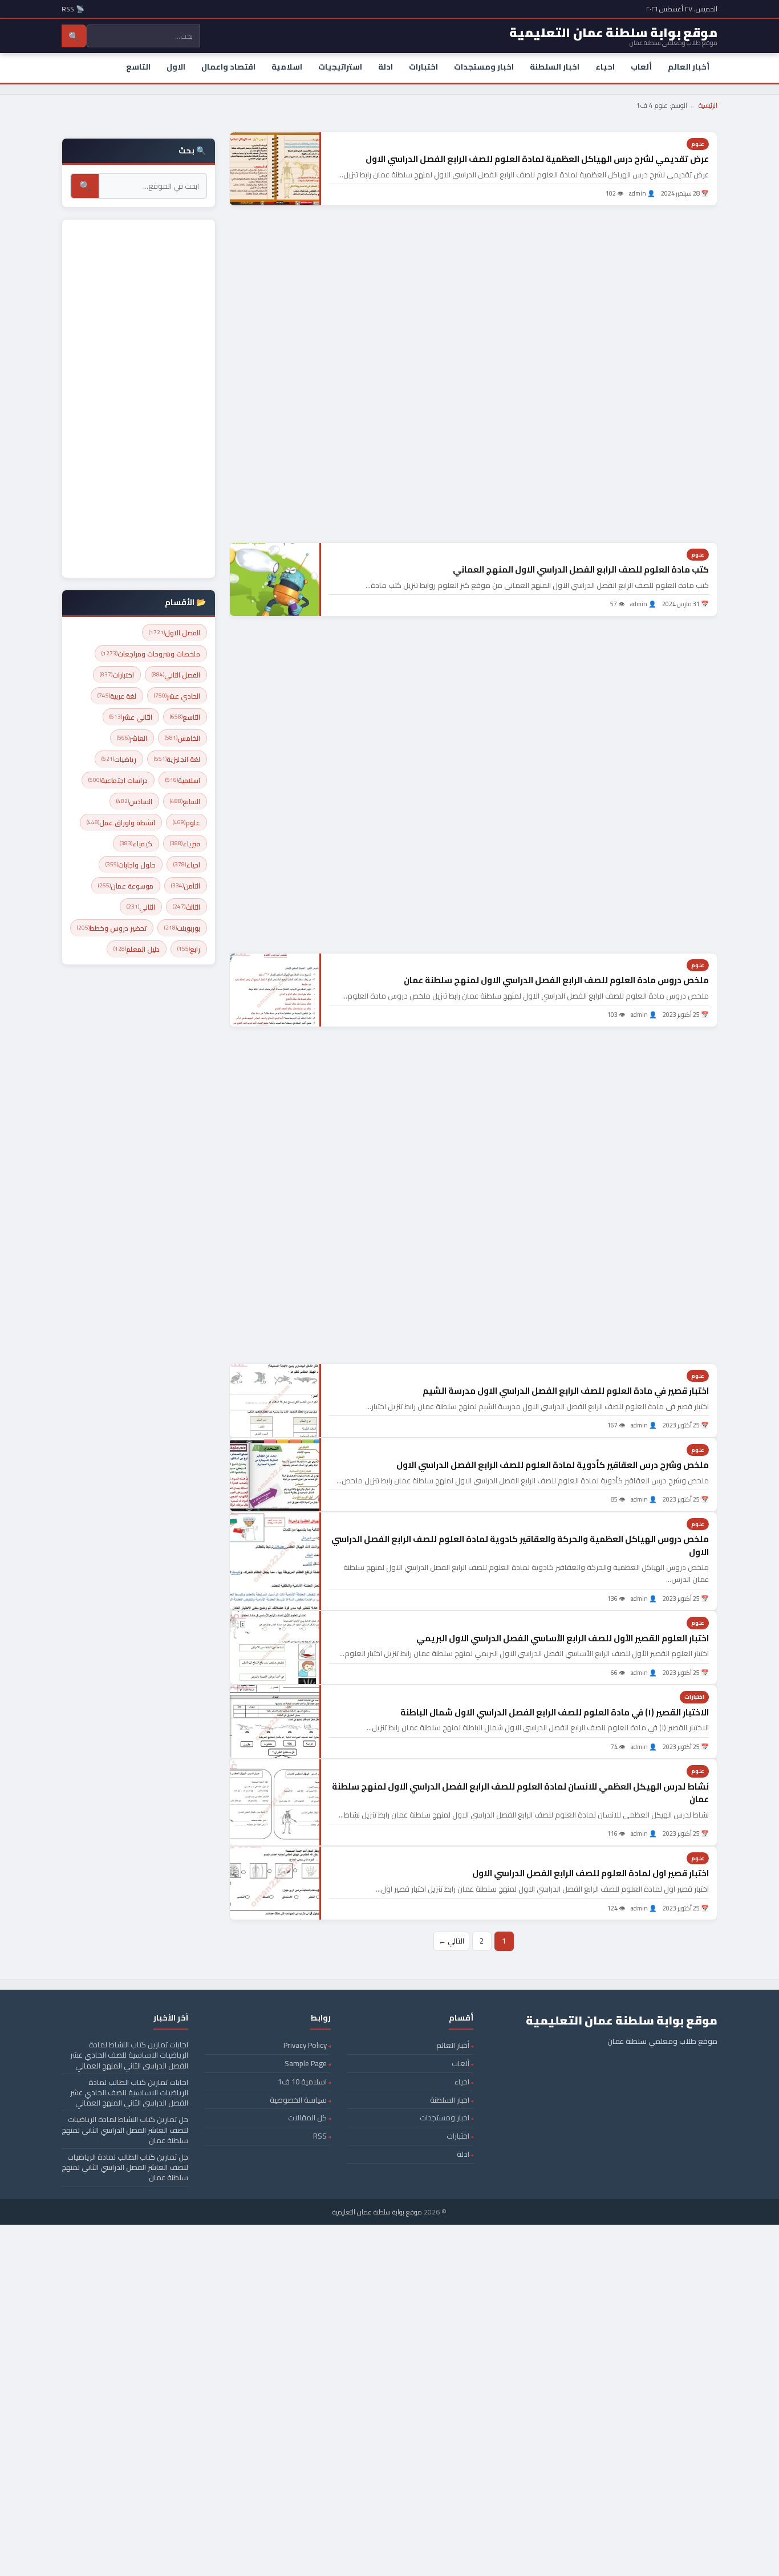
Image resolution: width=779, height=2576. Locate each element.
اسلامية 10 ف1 (302, 2082)
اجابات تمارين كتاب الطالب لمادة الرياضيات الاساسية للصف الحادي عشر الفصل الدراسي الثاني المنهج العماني (129, 2092)
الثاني (141, 907)
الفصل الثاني (176, 675)
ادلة (386, 67)
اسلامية (287, 67)
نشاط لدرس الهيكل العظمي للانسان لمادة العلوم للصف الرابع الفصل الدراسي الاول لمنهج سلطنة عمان (520, 1793)
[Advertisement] (473, 374)
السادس (134, 802)
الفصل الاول (175, 633)
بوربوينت (182, 928)
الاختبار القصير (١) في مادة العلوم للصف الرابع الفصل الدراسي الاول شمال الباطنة (555, 1712)
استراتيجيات (340, 67)
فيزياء (185, 844)
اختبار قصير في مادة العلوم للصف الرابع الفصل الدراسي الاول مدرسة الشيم (566, 1391)
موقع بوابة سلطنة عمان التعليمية (377, 2212)
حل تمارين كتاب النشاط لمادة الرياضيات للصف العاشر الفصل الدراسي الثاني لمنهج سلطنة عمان (125, 2129)
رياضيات (119, 759)
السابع (185, 802)
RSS (320, 2136)
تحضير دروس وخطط (112, 928)
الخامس (182, 738)
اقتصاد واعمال (228, 67)
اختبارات (423, 67)
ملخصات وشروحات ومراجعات (151, 654)
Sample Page (306, 2063)
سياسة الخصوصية (298, 2100)
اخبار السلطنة (555, 67)
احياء (605, 67)
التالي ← (451, 1941)
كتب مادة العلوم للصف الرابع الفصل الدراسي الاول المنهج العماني (581, 569)
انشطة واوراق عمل (121, 823)
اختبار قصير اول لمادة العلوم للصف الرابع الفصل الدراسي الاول (591, 1873)
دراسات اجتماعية (118, 780)
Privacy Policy (305, 2045)
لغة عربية (117, 696)
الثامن (186, 886)
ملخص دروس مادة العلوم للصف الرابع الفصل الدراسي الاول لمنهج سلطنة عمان (556, 980)
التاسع (138, 67)
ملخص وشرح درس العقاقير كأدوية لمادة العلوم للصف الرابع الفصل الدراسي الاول (553, 1465)
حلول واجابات (131, 865)
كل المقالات (307, 2117)
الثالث (186, 907)
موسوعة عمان (126, 886)
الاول (176, 67)
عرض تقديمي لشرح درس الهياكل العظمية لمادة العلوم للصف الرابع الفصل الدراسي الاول (537, 159)
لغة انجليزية (177, 759)
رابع (189, 949)
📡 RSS (73, 9)
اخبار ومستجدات (484, 67)
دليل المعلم (137, 949)
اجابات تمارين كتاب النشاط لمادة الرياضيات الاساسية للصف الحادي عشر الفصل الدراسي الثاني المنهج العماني (129, 2055)
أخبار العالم (689, 67)
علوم (698, 144)
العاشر (132, 738)
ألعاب (641, 67)
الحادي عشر (177, 696)
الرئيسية (708, 105)
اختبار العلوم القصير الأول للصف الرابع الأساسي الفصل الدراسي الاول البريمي (563, 1638)
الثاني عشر (131, 717)
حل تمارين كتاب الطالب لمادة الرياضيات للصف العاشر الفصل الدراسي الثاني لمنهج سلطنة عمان (125, 2167)
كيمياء (136, 844)
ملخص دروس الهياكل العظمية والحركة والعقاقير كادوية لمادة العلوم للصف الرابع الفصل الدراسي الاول (520, 1545)
